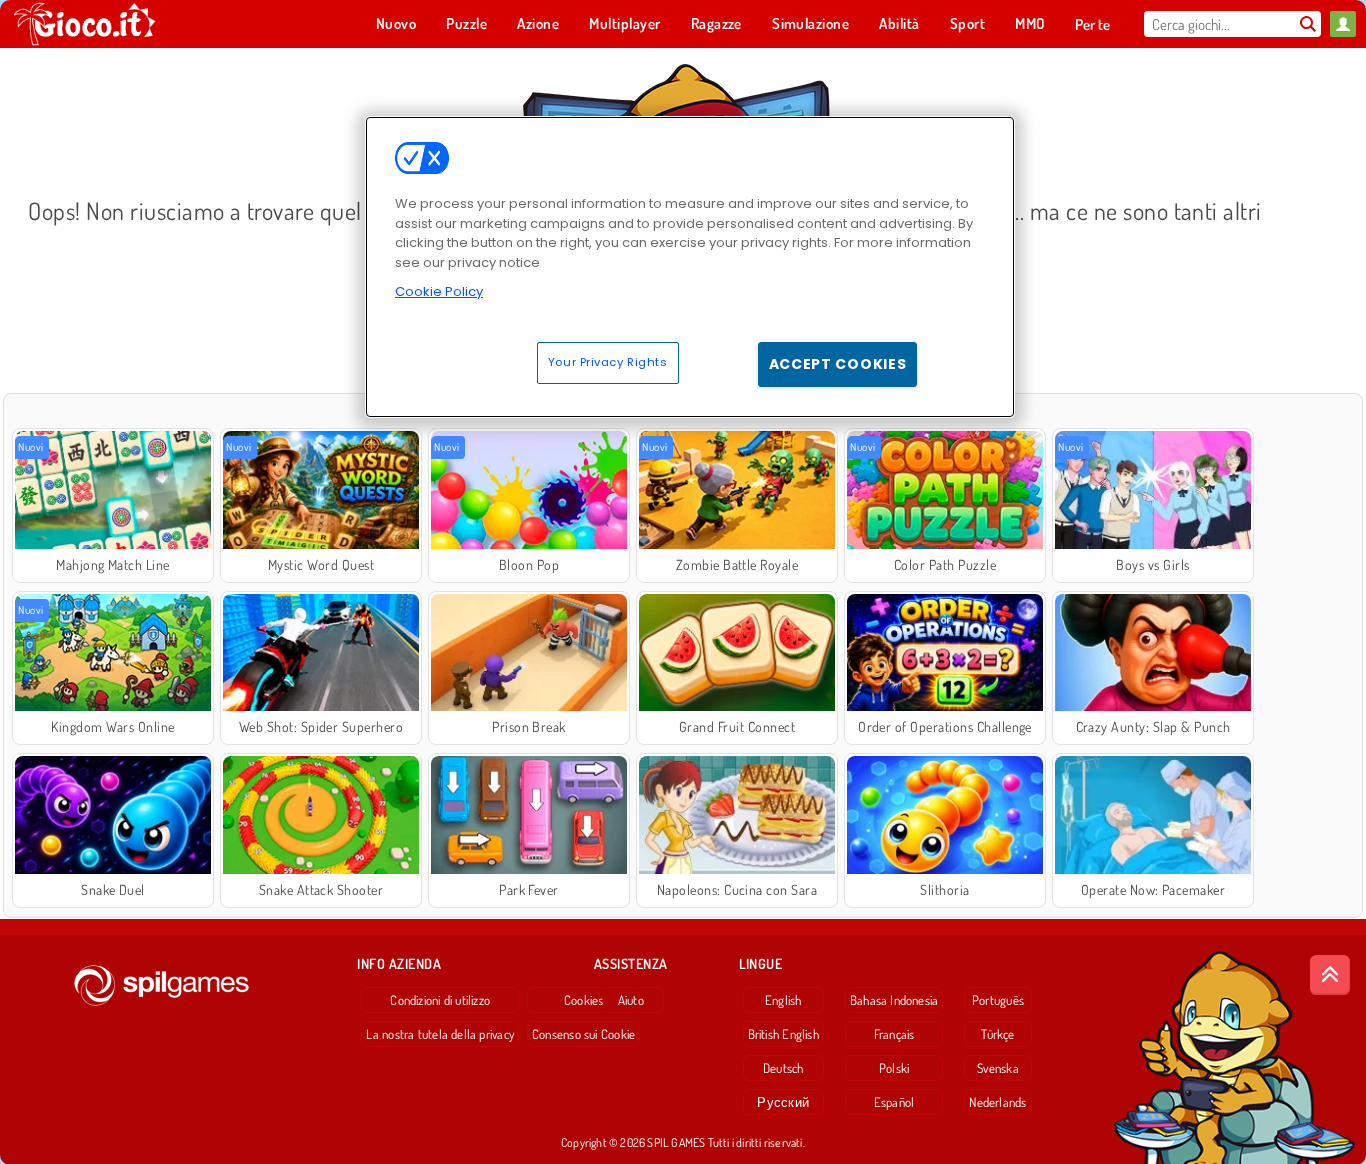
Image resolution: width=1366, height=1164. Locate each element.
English (783, 1000)
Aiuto (631, 1000)
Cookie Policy (439, 291)
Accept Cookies (838, 364)
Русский (783, 1102)
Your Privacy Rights (608, 362)
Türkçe (997, 1034)
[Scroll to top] (1330, 975)
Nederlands (997, 1102)
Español (894, 1102)
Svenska (998, 1068)
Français (894, 1034)
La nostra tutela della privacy (440, 1034)
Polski (894, 1068)
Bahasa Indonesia (894, 1000)
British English (783, 1034)
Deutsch (783, 1068)
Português (998, 1000)
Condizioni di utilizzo (440, 1000)
